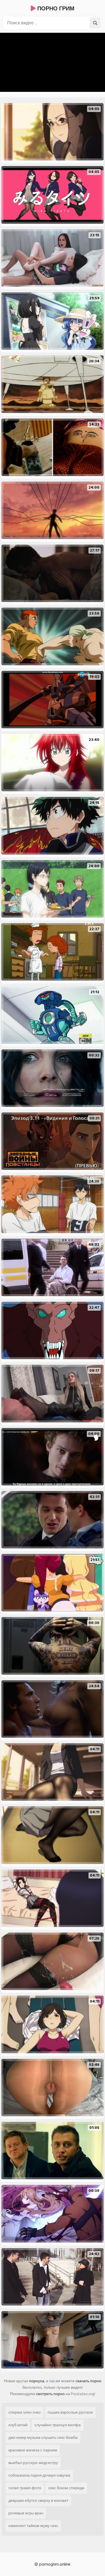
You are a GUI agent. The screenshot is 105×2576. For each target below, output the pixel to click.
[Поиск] (95, 23)
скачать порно (88, 2381)
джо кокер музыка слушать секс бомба (43, 2438)
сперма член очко (25, 2412)
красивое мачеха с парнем (33, 2450)
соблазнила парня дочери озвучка (39, 2475)
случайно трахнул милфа (58, 2425)
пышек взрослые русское (70, 2412)
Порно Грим (55, 9)
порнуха (37, 2381)
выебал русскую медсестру (33, 2463)
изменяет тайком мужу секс (33, 2526)
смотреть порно (50, 2394)
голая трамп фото (25, 2488)
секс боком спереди (66, 2488)
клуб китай (18, 2425)
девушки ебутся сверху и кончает (38, 2501)
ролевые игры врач (26, 2513)
